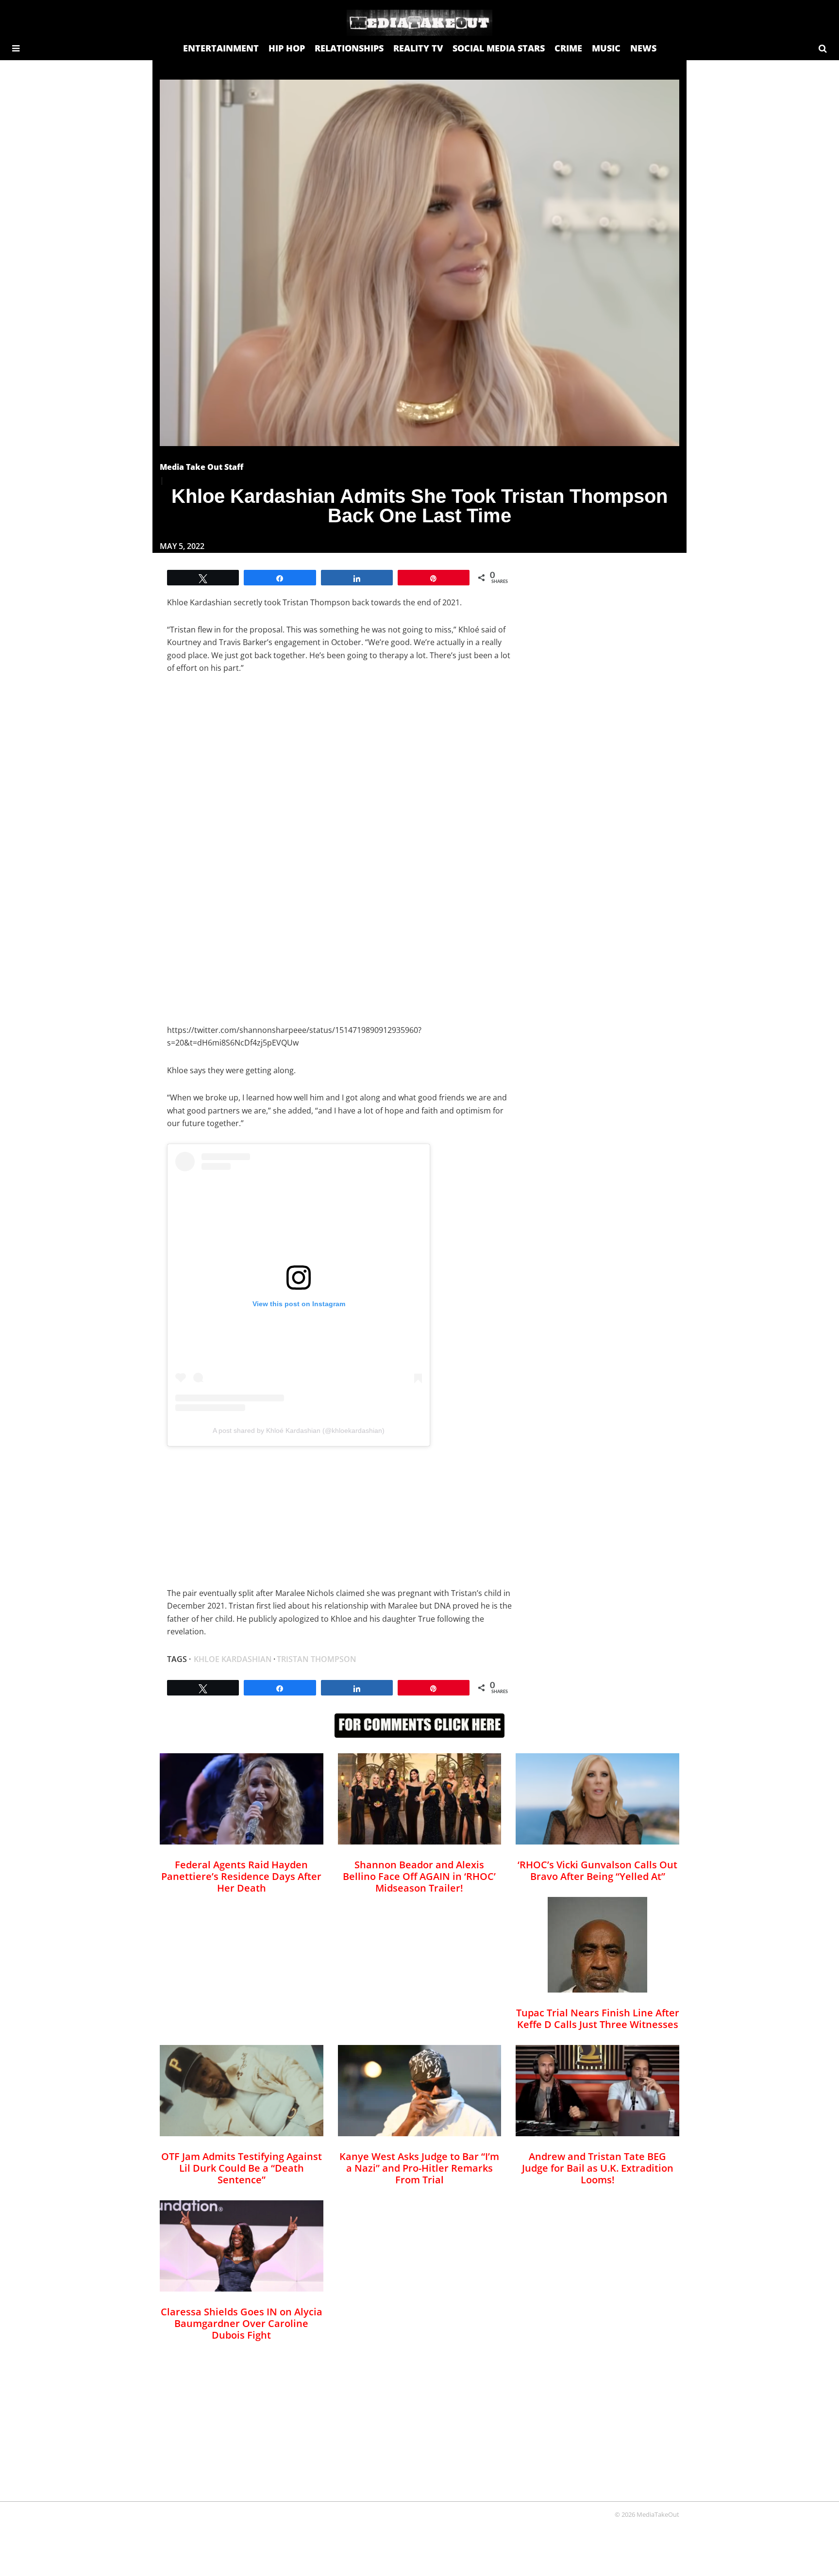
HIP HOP (287, 48)
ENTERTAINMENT (221, 48)
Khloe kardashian (233, 1659)
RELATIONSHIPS (349, 48)
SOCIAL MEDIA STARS (499, 48)
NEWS (643, 48)
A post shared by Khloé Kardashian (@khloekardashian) (299, 1430)
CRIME (568, 48)
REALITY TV (418, 48)
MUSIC (606, 48)
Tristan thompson (317, 1659)
